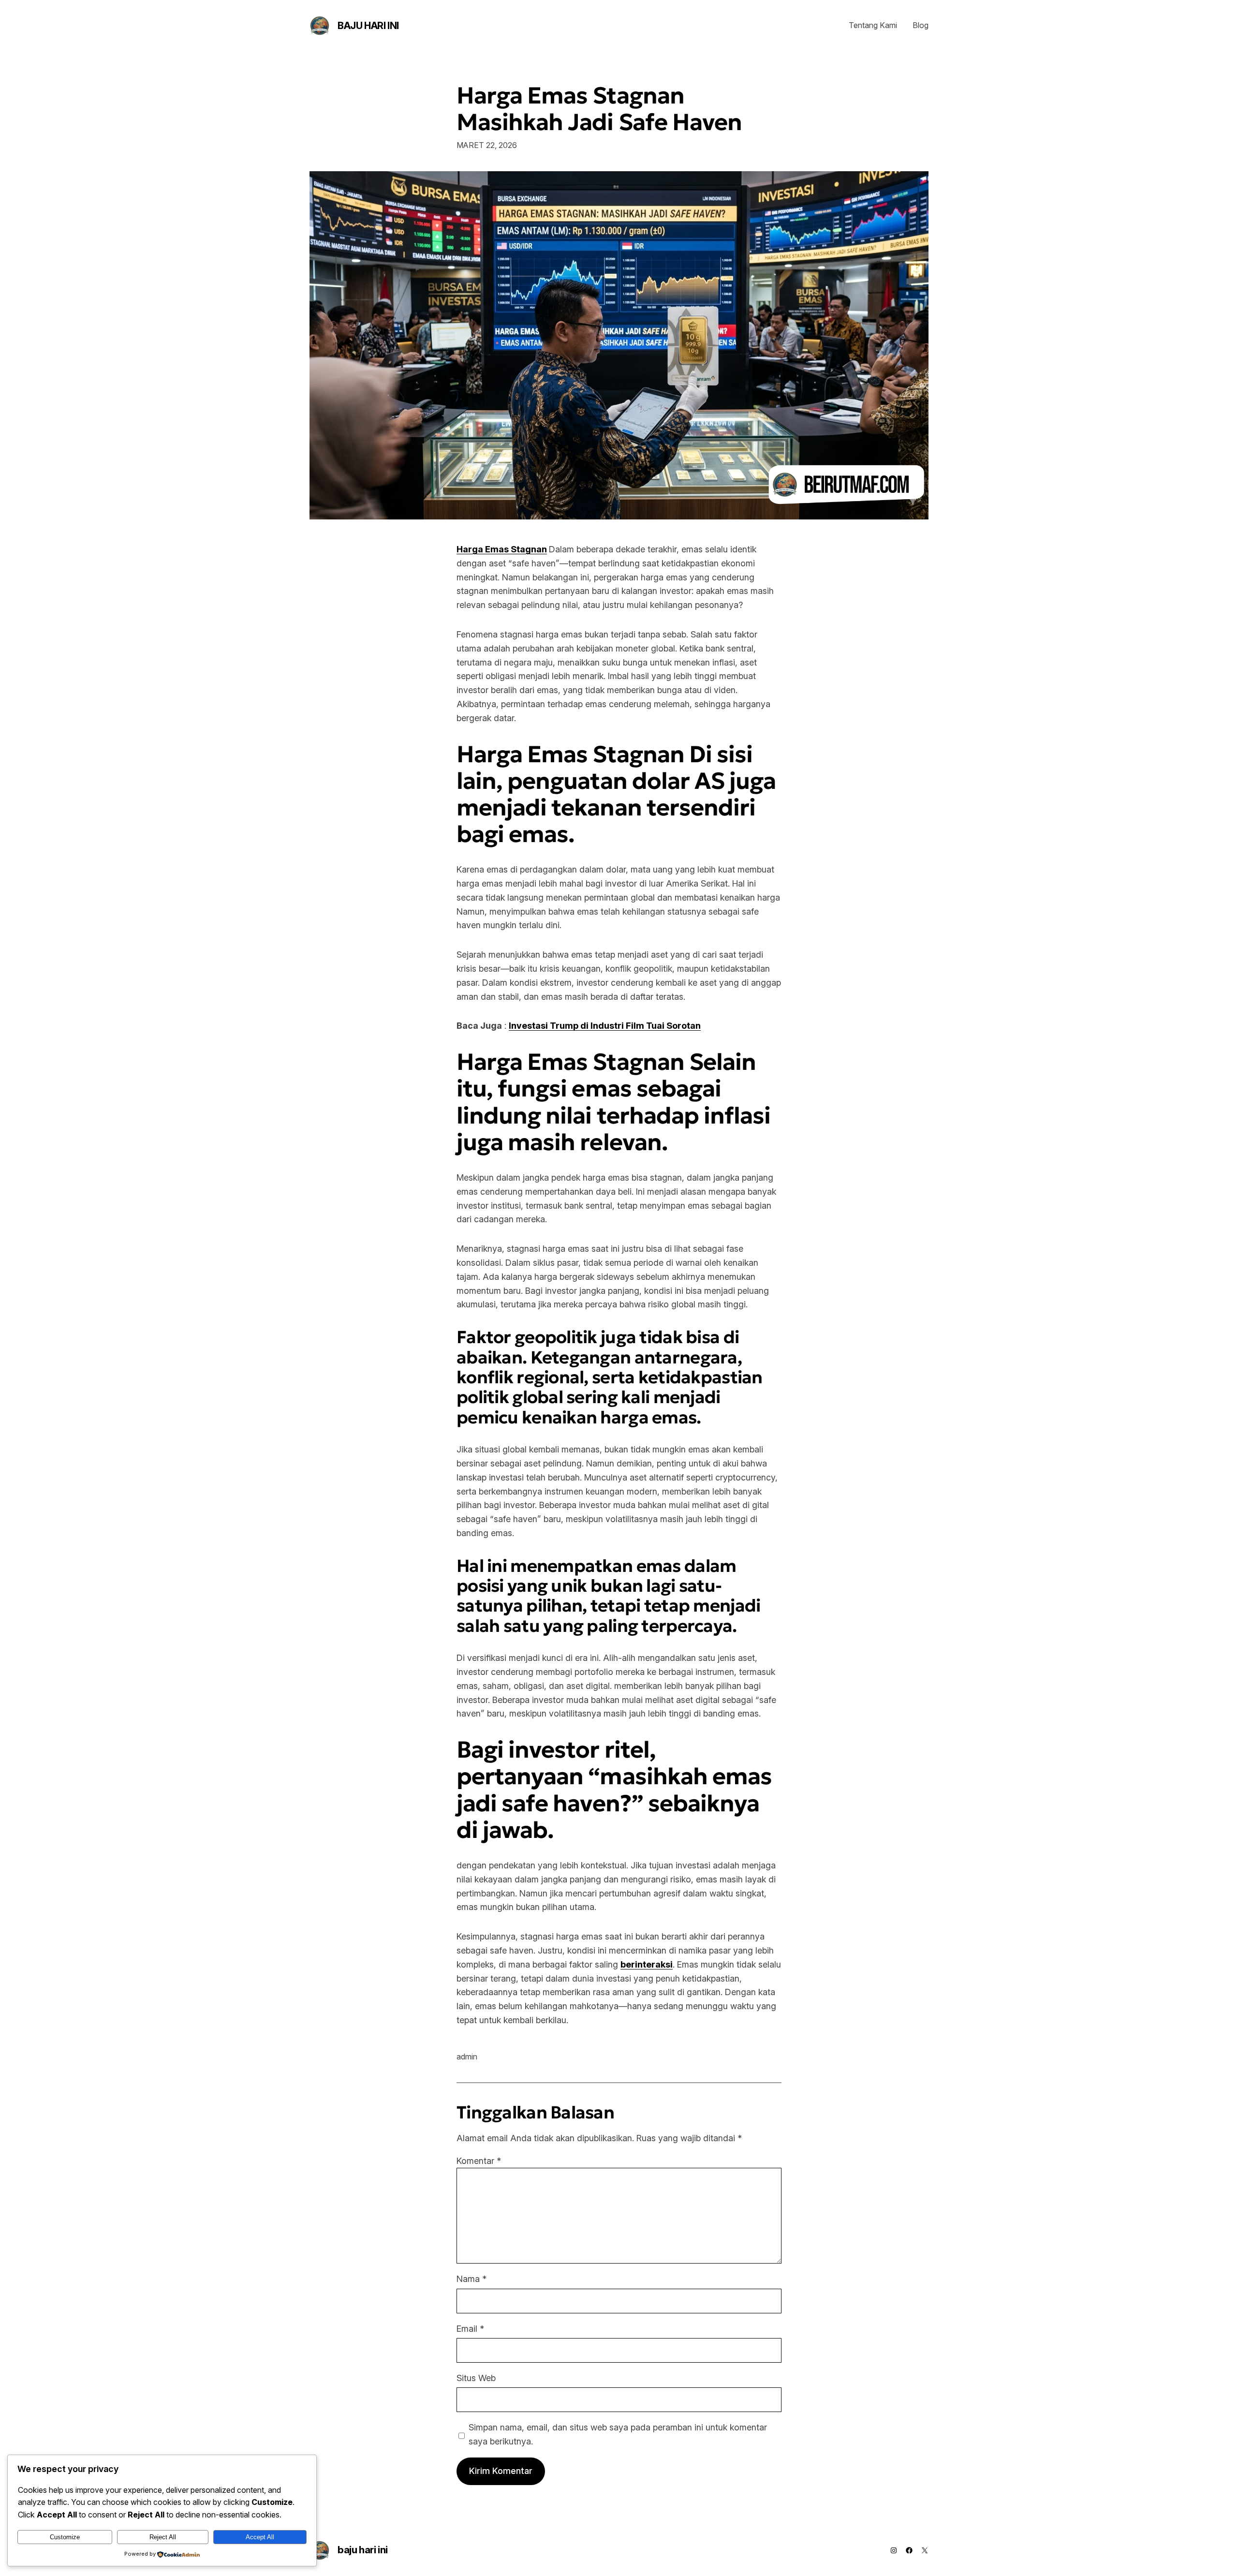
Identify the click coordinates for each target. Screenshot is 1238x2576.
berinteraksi (647, 1964)
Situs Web (476, 2378)
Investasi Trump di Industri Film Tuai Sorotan (605, 1026)
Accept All (260, 2537)
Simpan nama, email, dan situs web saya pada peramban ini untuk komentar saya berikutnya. (618, 2434)
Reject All (163, 2537)
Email (470, 2329)
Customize (65, 2537)
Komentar (479, 2161)
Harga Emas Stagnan (502, 549)
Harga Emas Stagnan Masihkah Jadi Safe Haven (599, 109)
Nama (472, 2279)
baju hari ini (368, 26)
